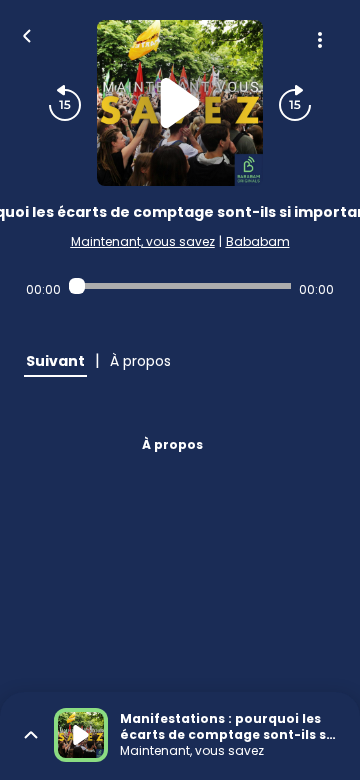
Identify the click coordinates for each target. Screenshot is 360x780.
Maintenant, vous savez (143, 241)
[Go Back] (27, 34)
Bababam (258, 241)
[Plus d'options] (320, 40)
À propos (172, 444)
